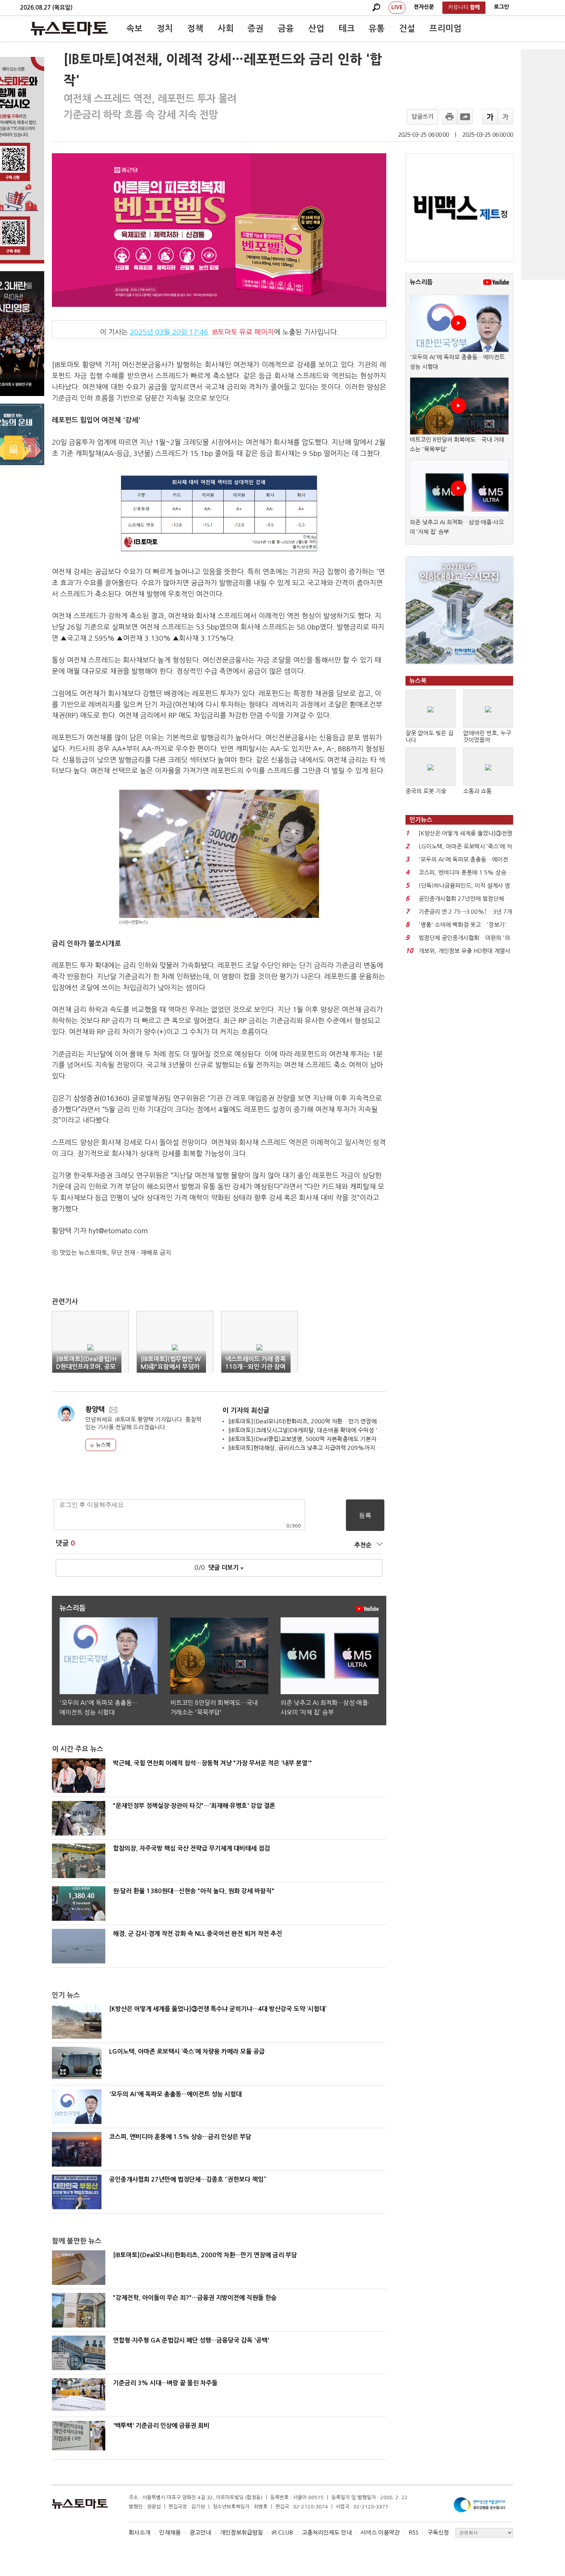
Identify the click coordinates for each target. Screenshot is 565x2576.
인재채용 (170, 2532)
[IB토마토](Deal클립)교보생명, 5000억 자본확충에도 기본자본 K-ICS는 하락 (322, 1439)
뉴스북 (102, 1445)
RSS (414, 2532)
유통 (377, 28)
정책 (195, 28)
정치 (165, 28)
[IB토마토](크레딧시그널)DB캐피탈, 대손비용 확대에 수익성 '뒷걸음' (312, 1430)
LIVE (397, 7)
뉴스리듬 (421, 282)
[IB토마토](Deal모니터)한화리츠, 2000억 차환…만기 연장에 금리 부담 (315, 1421)
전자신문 (424, 7)
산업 (316, 28)
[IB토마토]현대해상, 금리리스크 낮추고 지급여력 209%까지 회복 (308, 1448)
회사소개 (140, 2532)
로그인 (501, 7)
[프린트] (450, 117)
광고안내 (200, 2532)
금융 (286, 28)
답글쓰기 (422, 117)
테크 (347, 28)
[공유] (465, 117)
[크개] (490, 117)
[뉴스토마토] (69, 28)
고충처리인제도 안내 (327, 2532)
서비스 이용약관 (380, 2532)
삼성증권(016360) (102, 1098)
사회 (226, 28)
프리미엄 (445, 28)
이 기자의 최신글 (246, 1411)
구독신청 (438, 2532)
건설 (407, 28)
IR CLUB (282, 2532)
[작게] (505, 117)
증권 (256, 28)
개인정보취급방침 (241, 2532)
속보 (135, 28)
